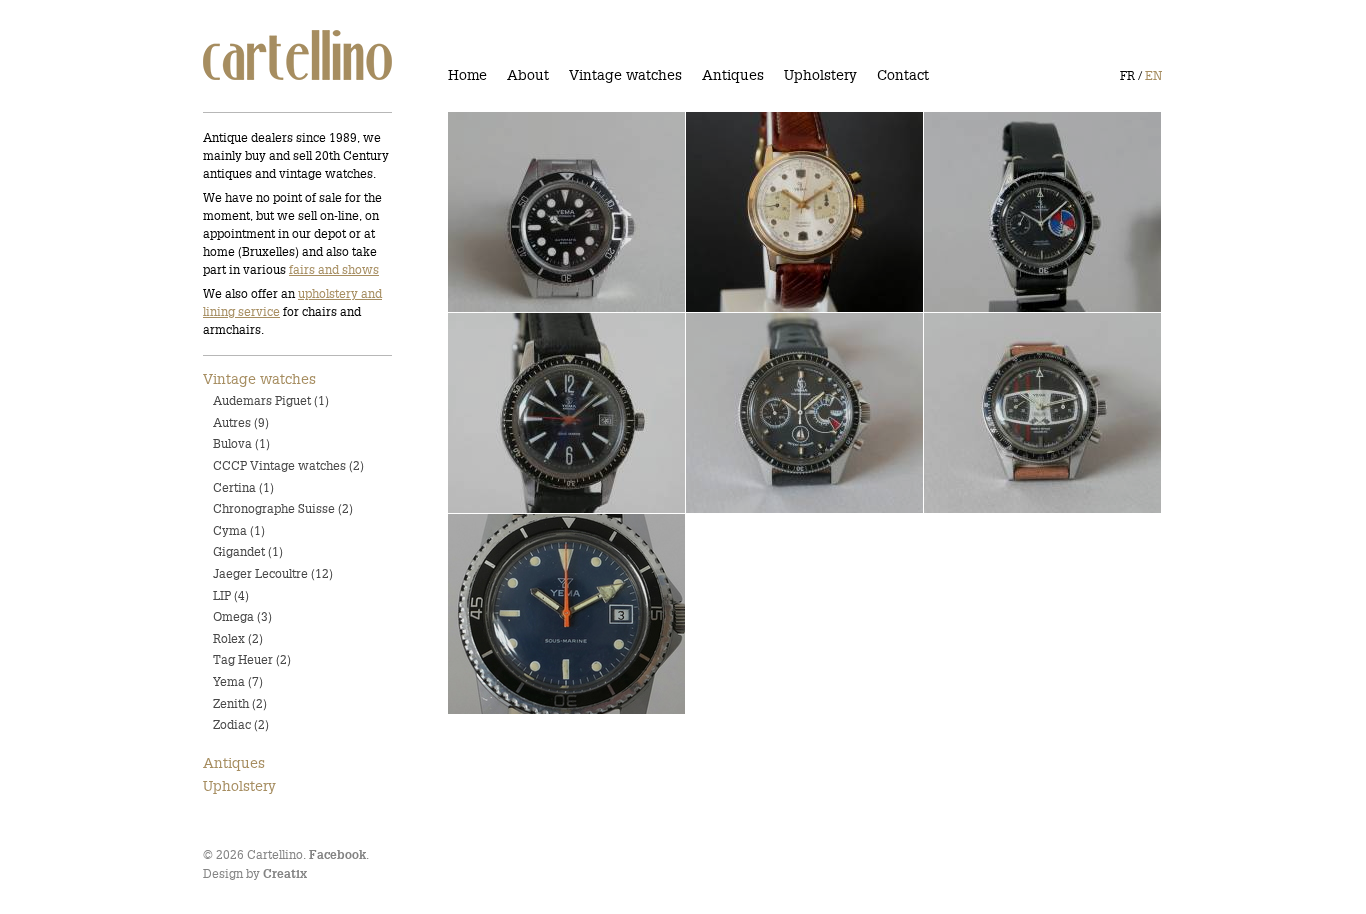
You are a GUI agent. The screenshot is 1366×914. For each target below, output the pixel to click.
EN (1153, 75)
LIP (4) (231, 595)
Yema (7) (238, 681)
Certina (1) (243, 487)
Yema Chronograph (765, 213)
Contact (903, 75)
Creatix (285, 874)
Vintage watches (625, 75)
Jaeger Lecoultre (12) (273, 573)
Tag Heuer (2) (252, 659)
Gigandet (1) (248, 551)
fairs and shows (334, 269)
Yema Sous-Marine (525, 615)
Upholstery (820, 75)
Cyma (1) (239, 530)
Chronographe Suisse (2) (283, 508)
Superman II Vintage (532, 213)
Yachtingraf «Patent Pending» (767, 413)
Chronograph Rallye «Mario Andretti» (1031, 413)
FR (1127, 75)
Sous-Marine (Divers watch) (555, 414)
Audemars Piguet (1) (271, 400)
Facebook (337, 855)
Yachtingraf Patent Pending (1032, 213)
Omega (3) (242, 616)
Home (467, 75)
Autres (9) (241, 422)
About (528, 75)
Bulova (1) (241, 443)
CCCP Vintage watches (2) (288, 465)
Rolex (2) (238, 638)
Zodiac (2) (241, 724)
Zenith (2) (240, 703)
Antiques (733, 75)
